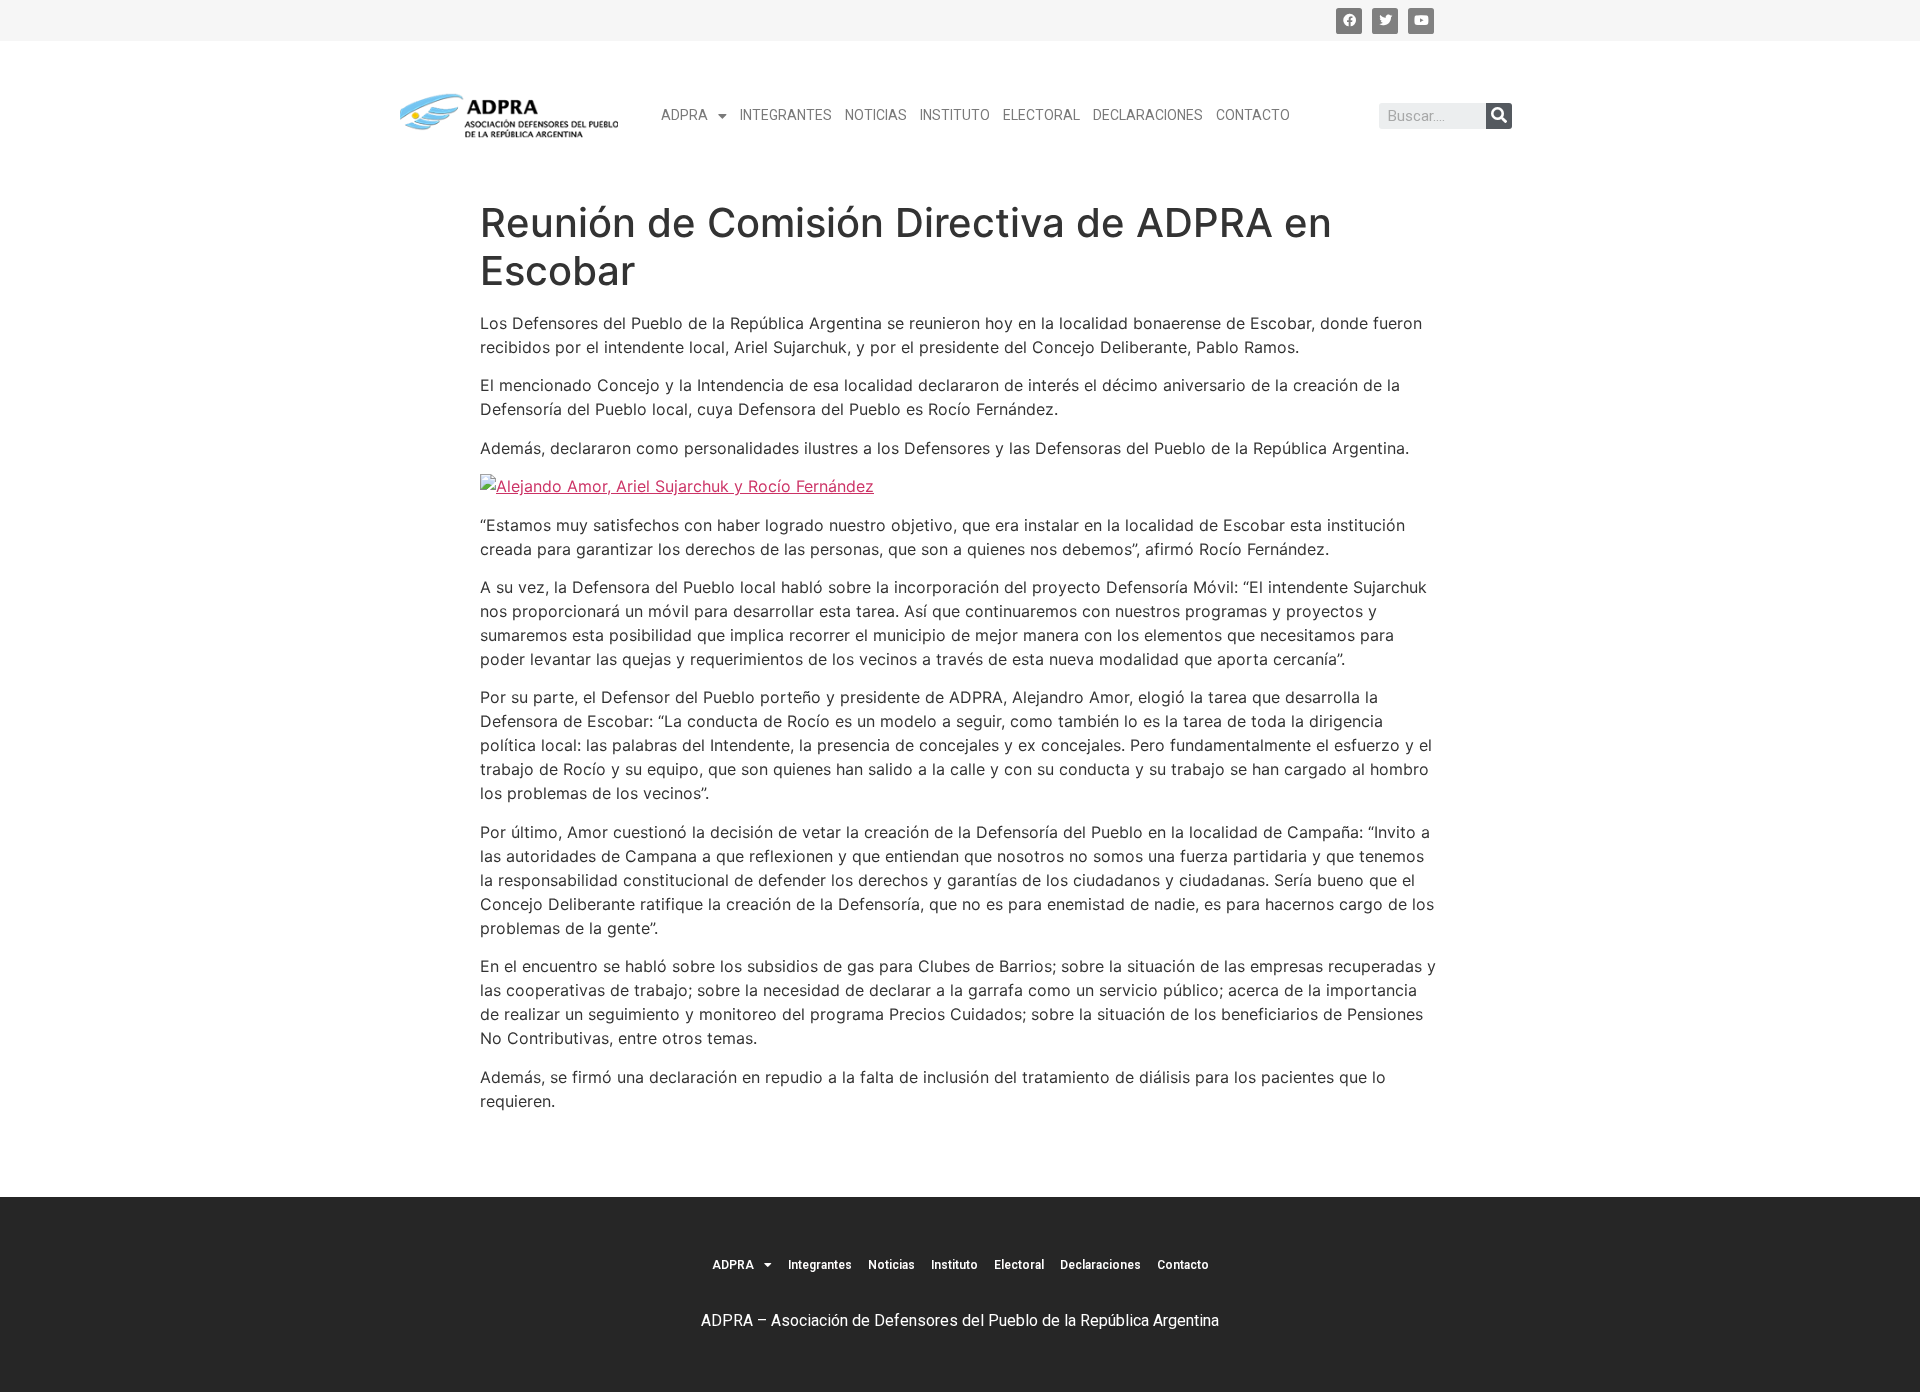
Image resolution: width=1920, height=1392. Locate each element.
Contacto (1253, 115)
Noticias (876, 115)
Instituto (955, 115)
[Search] (1499, 116)
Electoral (1041, 115)
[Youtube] (1421, 21)
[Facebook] (1349, 21)
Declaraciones (1148, 115)
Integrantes (786, 115)
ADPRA (684, 115)
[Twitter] (1385, 21)
